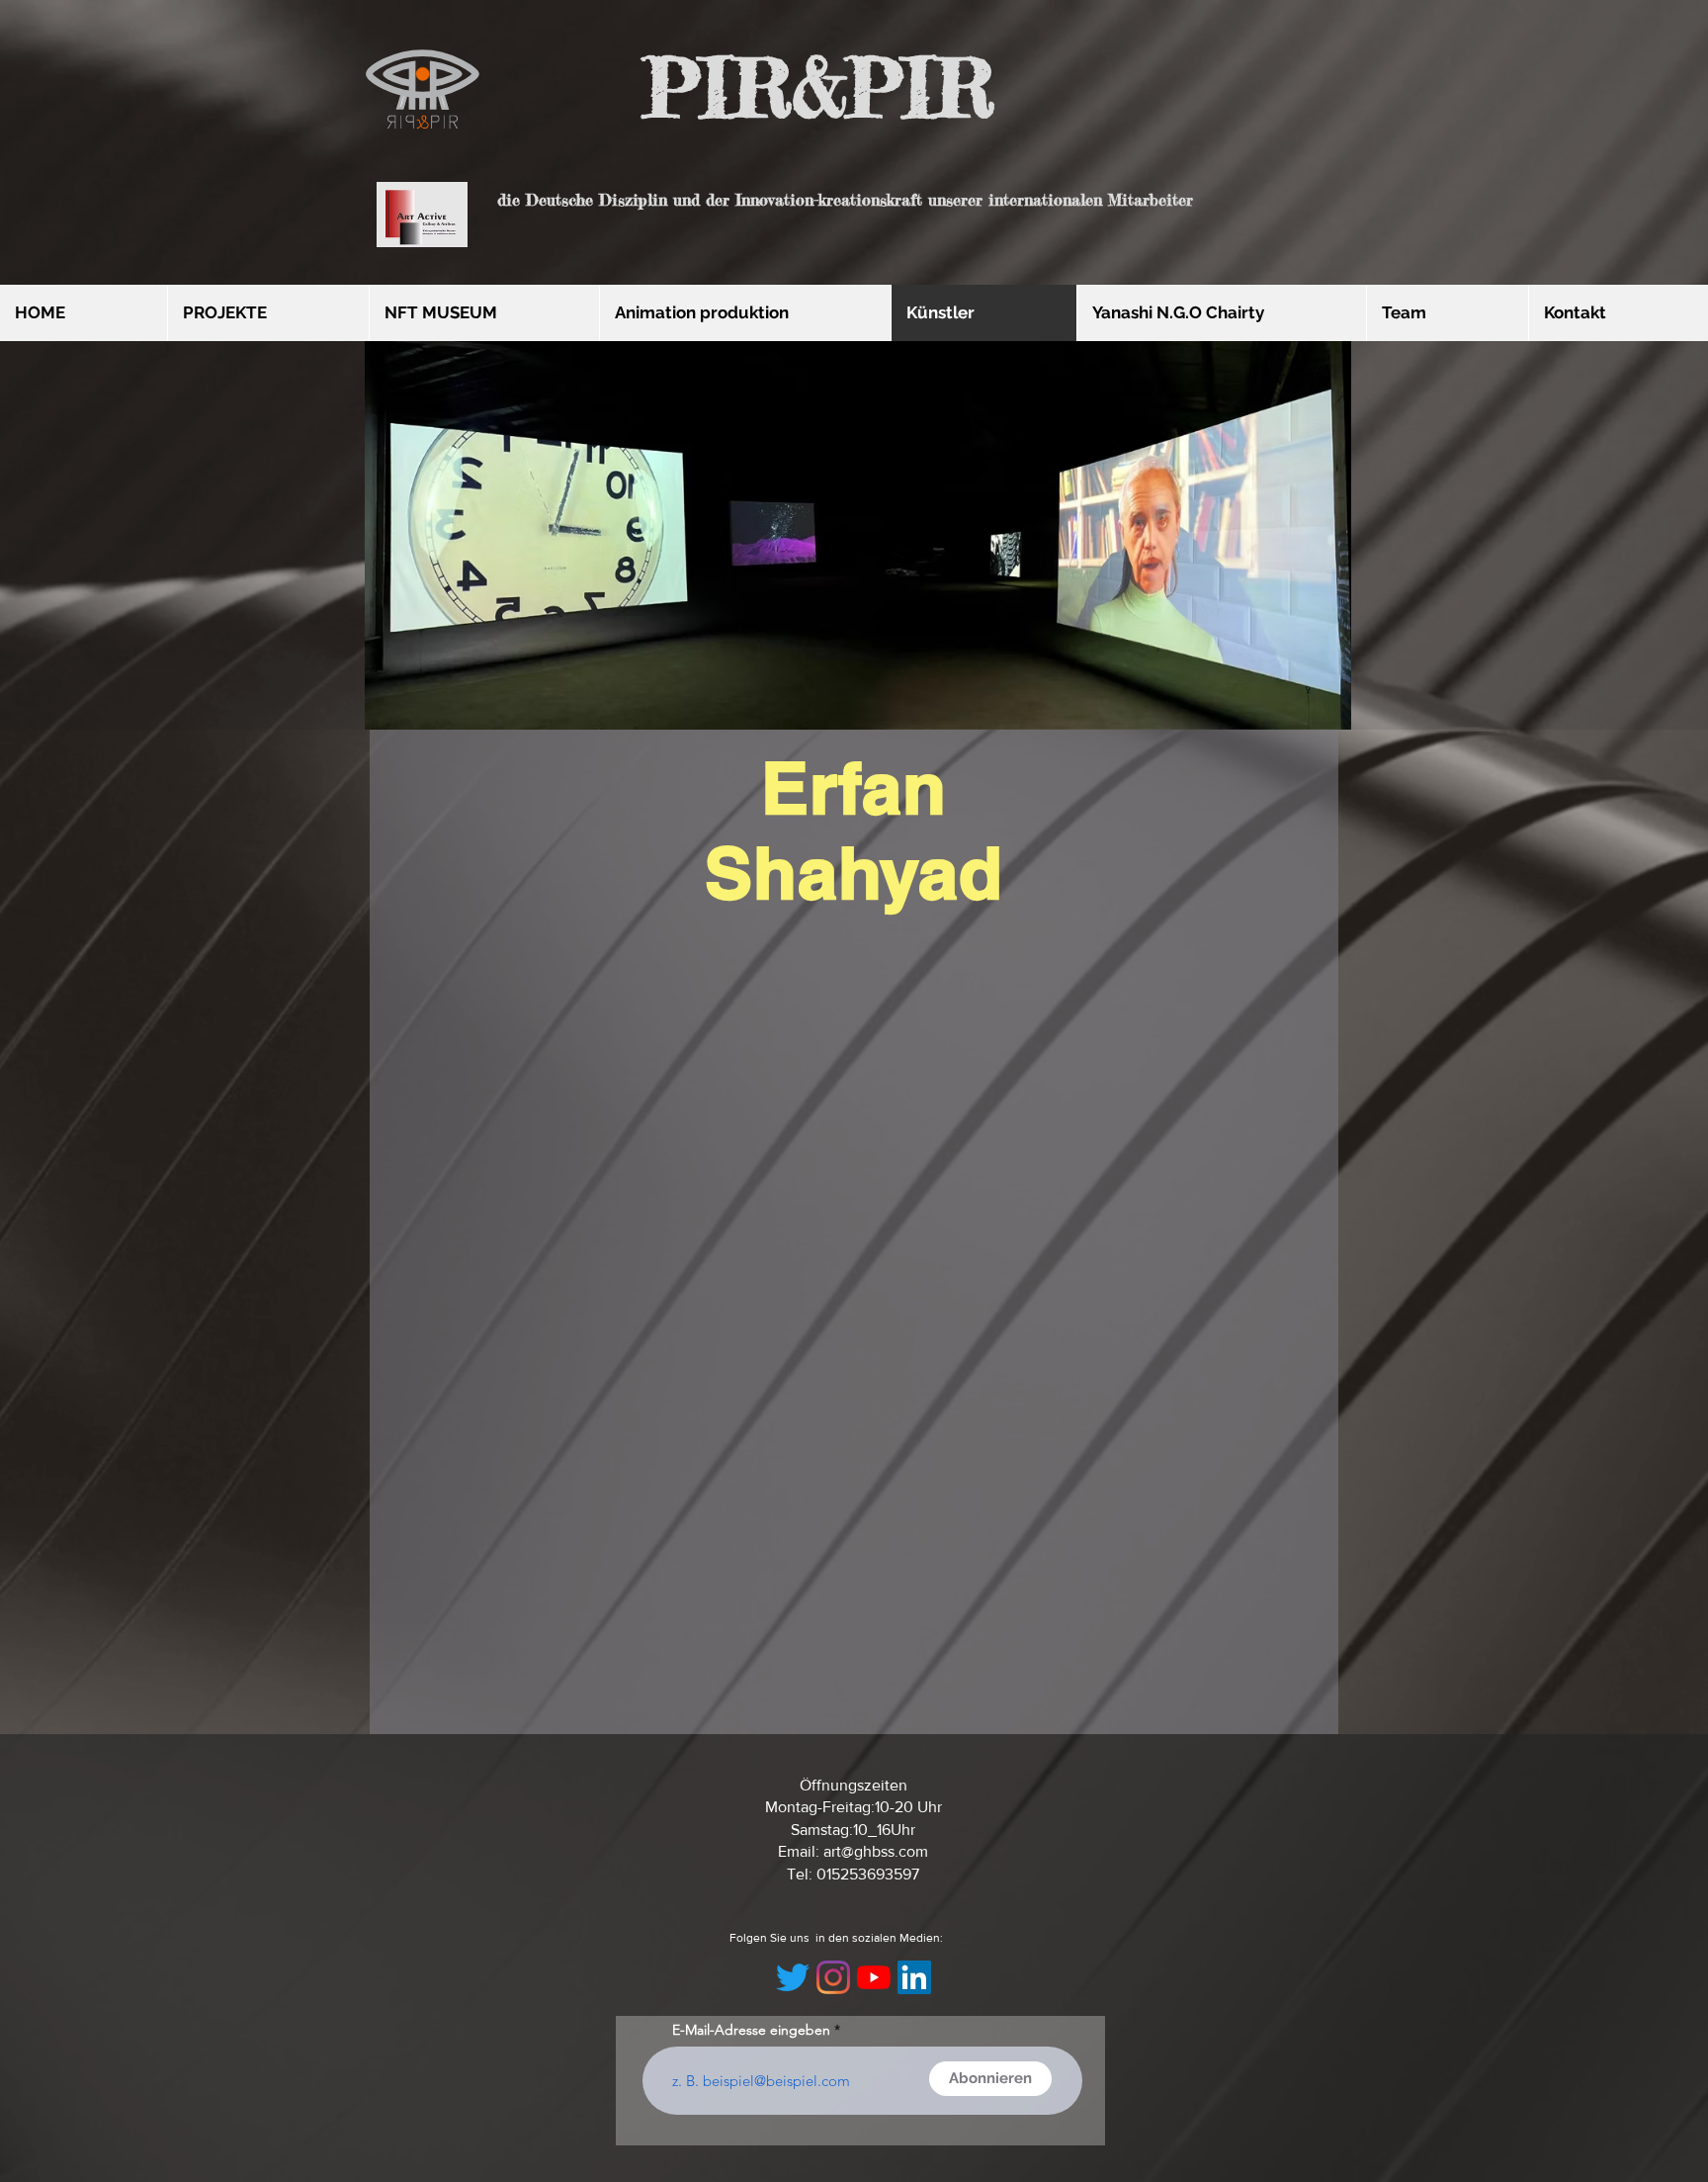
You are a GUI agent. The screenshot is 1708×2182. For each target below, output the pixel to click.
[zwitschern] (793, 1977)
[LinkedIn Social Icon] (914, 1977)
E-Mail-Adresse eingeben (751, 2030)
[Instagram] (833, 1977)
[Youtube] (874, 1977)
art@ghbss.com (876, 1851)
